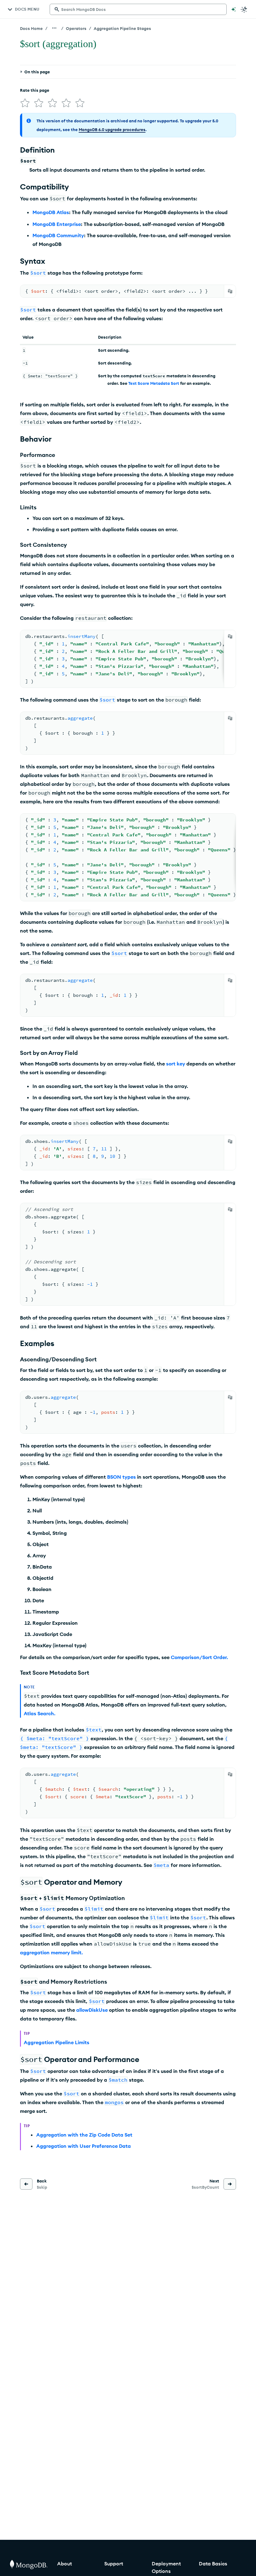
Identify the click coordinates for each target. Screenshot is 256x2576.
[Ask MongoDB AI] (234, 9)
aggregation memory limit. (51, 1952)
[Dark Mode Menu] (244, 9)
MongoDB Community (58, 235)
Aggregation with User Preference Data (84, 2146)
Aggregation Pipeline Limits (57, 2042)
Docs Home (31, 28)
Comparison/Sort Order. (199, 1657)
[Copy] (230, 291)
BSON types (121, 1477)
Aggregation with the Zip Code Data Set (84, 2135)
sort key (176, 1064)
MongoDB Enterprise (57, 224)
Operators (76, 28)
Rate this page (35, 90)
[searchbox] (138, 9)
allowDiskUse (92, 2010)
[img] (25, 103)
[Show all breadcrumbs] (54, 28)
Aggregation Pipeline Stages (122, 28)
